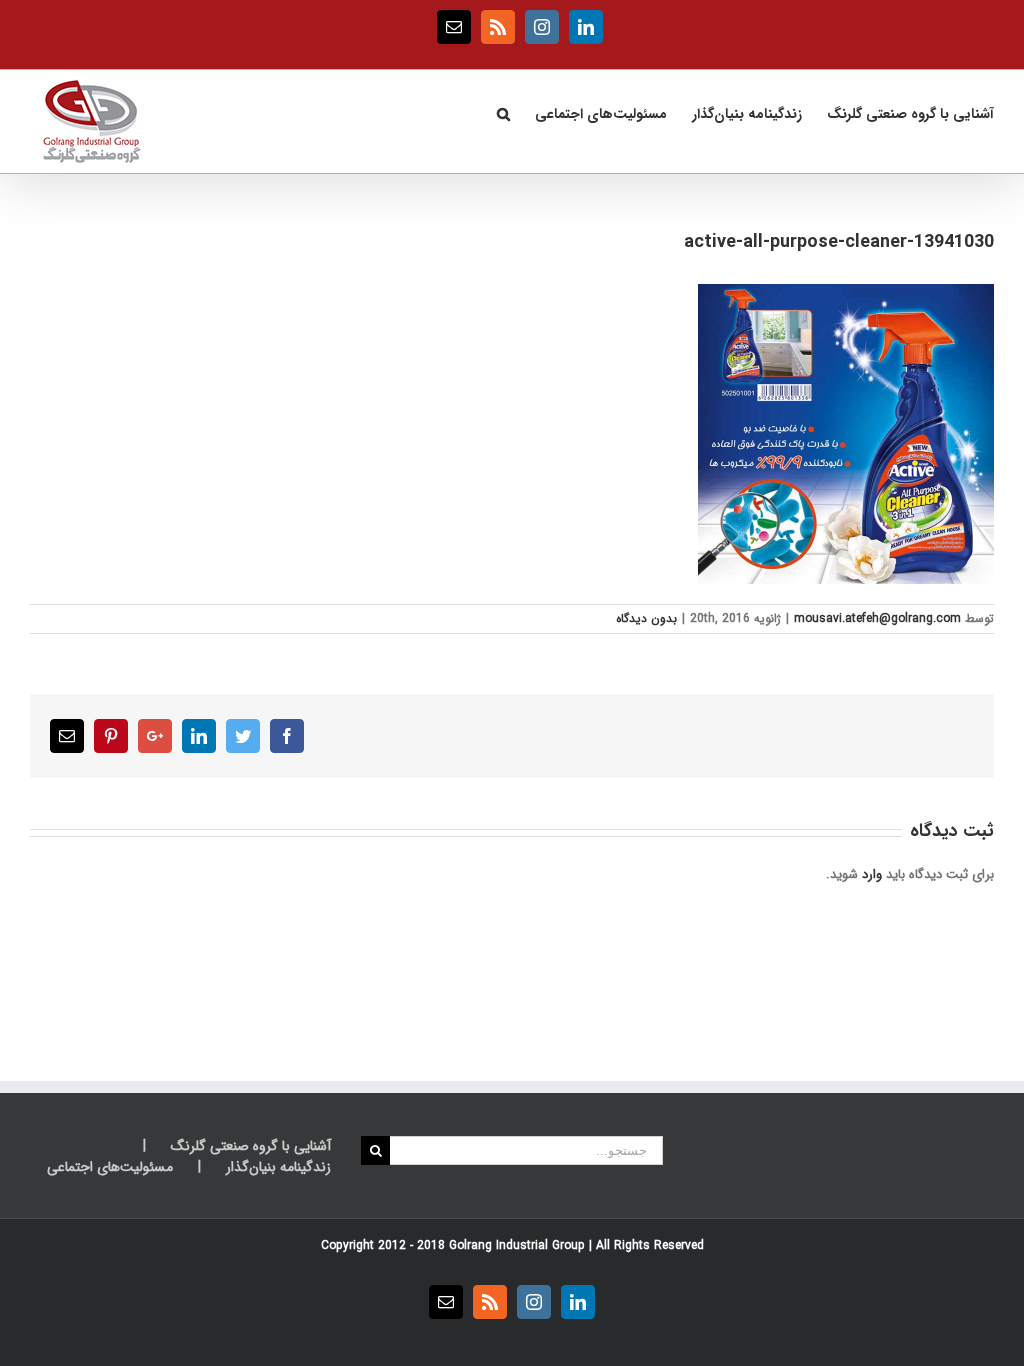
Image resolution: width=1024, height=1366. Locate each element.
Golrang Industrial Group (517, 1245)
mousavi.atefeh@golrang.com (877, 618)
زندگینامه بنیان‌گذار (278, 1167)
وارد (872, 874)
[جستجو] (503, 112)
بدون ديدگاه (646, 618)
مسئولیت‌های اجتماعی (110, 1167)
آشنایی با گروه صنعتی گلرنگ (251, 1146)
